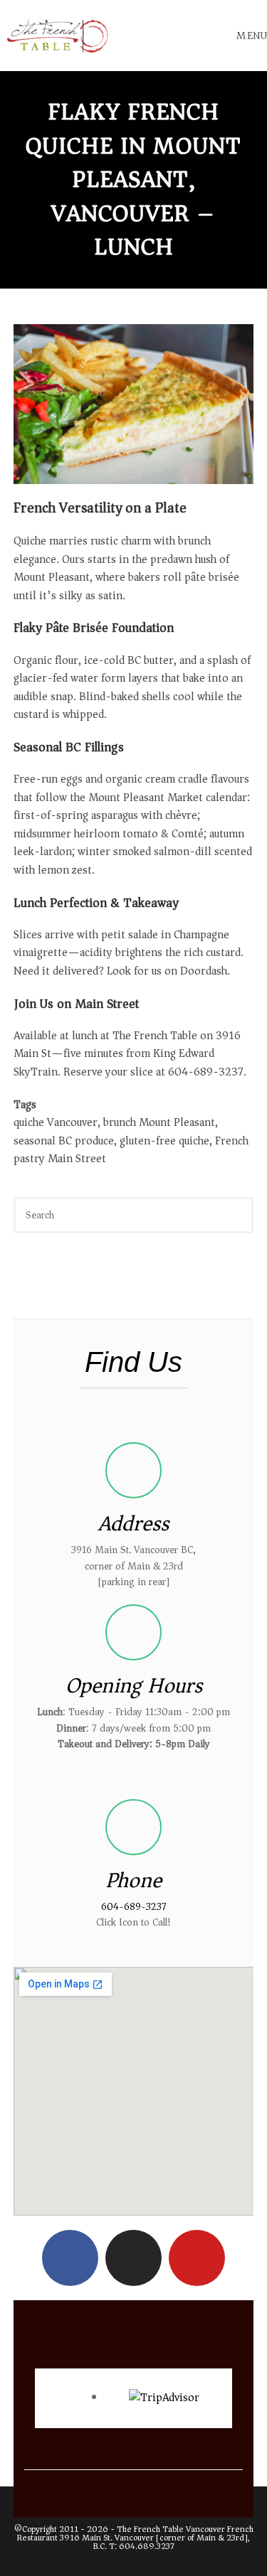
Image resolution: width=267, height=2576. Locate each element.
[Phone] (133, 1827)
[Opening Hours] (133, 1632)
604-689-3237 (134, 1907)
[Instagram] (133, 2258)
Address (133, 1524)
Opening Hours (134, 1686)
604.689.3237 (147, 2547)
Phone (133, 1880)
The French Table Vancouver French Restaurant (135, 2534)
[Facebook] (70, 2258)
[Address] (133, 1470)
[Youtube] (197, 2258)
